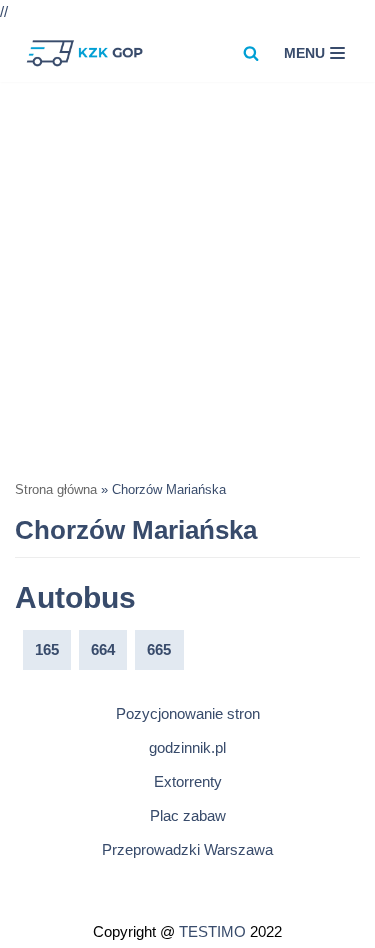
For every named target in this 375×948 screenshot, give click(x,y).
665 (159, 649)
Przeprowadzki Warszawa (187, 849)
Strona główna (56, 490)
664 (103, 649)
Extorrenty (188, 781)
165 (47, 649)
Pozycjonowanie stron (188, 713)
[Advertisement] (187, 279)
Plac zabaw (188, 815)
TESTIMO (212, 931)
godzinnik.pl (187, 747)
